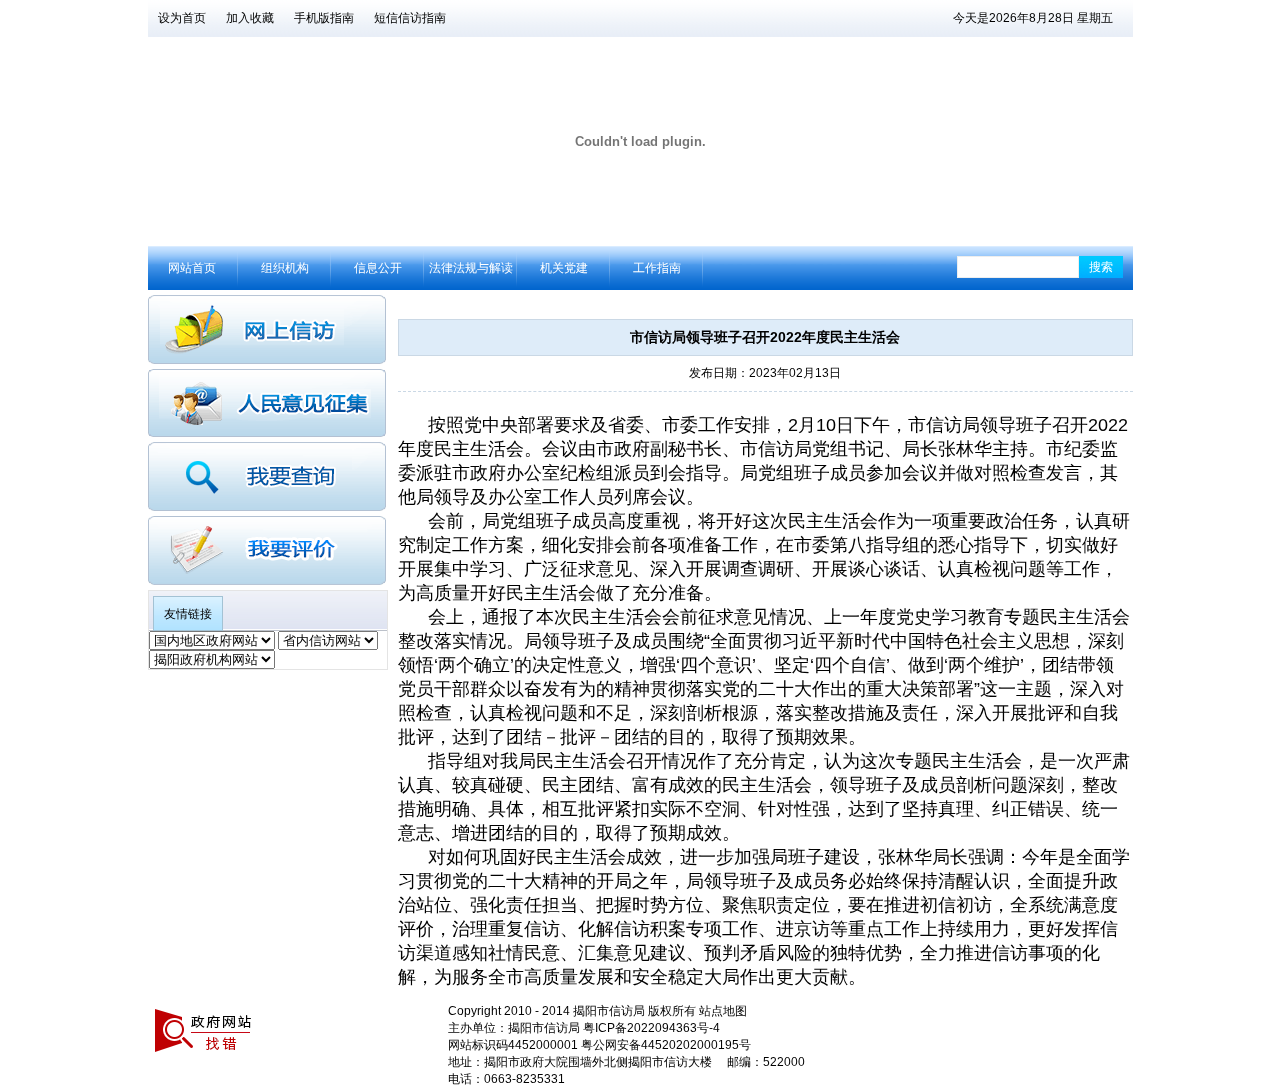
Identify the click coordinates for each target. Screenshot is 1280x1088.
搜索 (1101, 267)
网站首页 (192, 268)
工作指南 (657, 268)
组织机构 (285, 268)
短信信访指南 (410, 18)
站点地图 (723, 1011)
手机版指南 (324, 18)
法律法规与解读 (471, 268)
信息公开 (378, 268)
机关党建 (564, 268)
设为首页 (182, 18)
